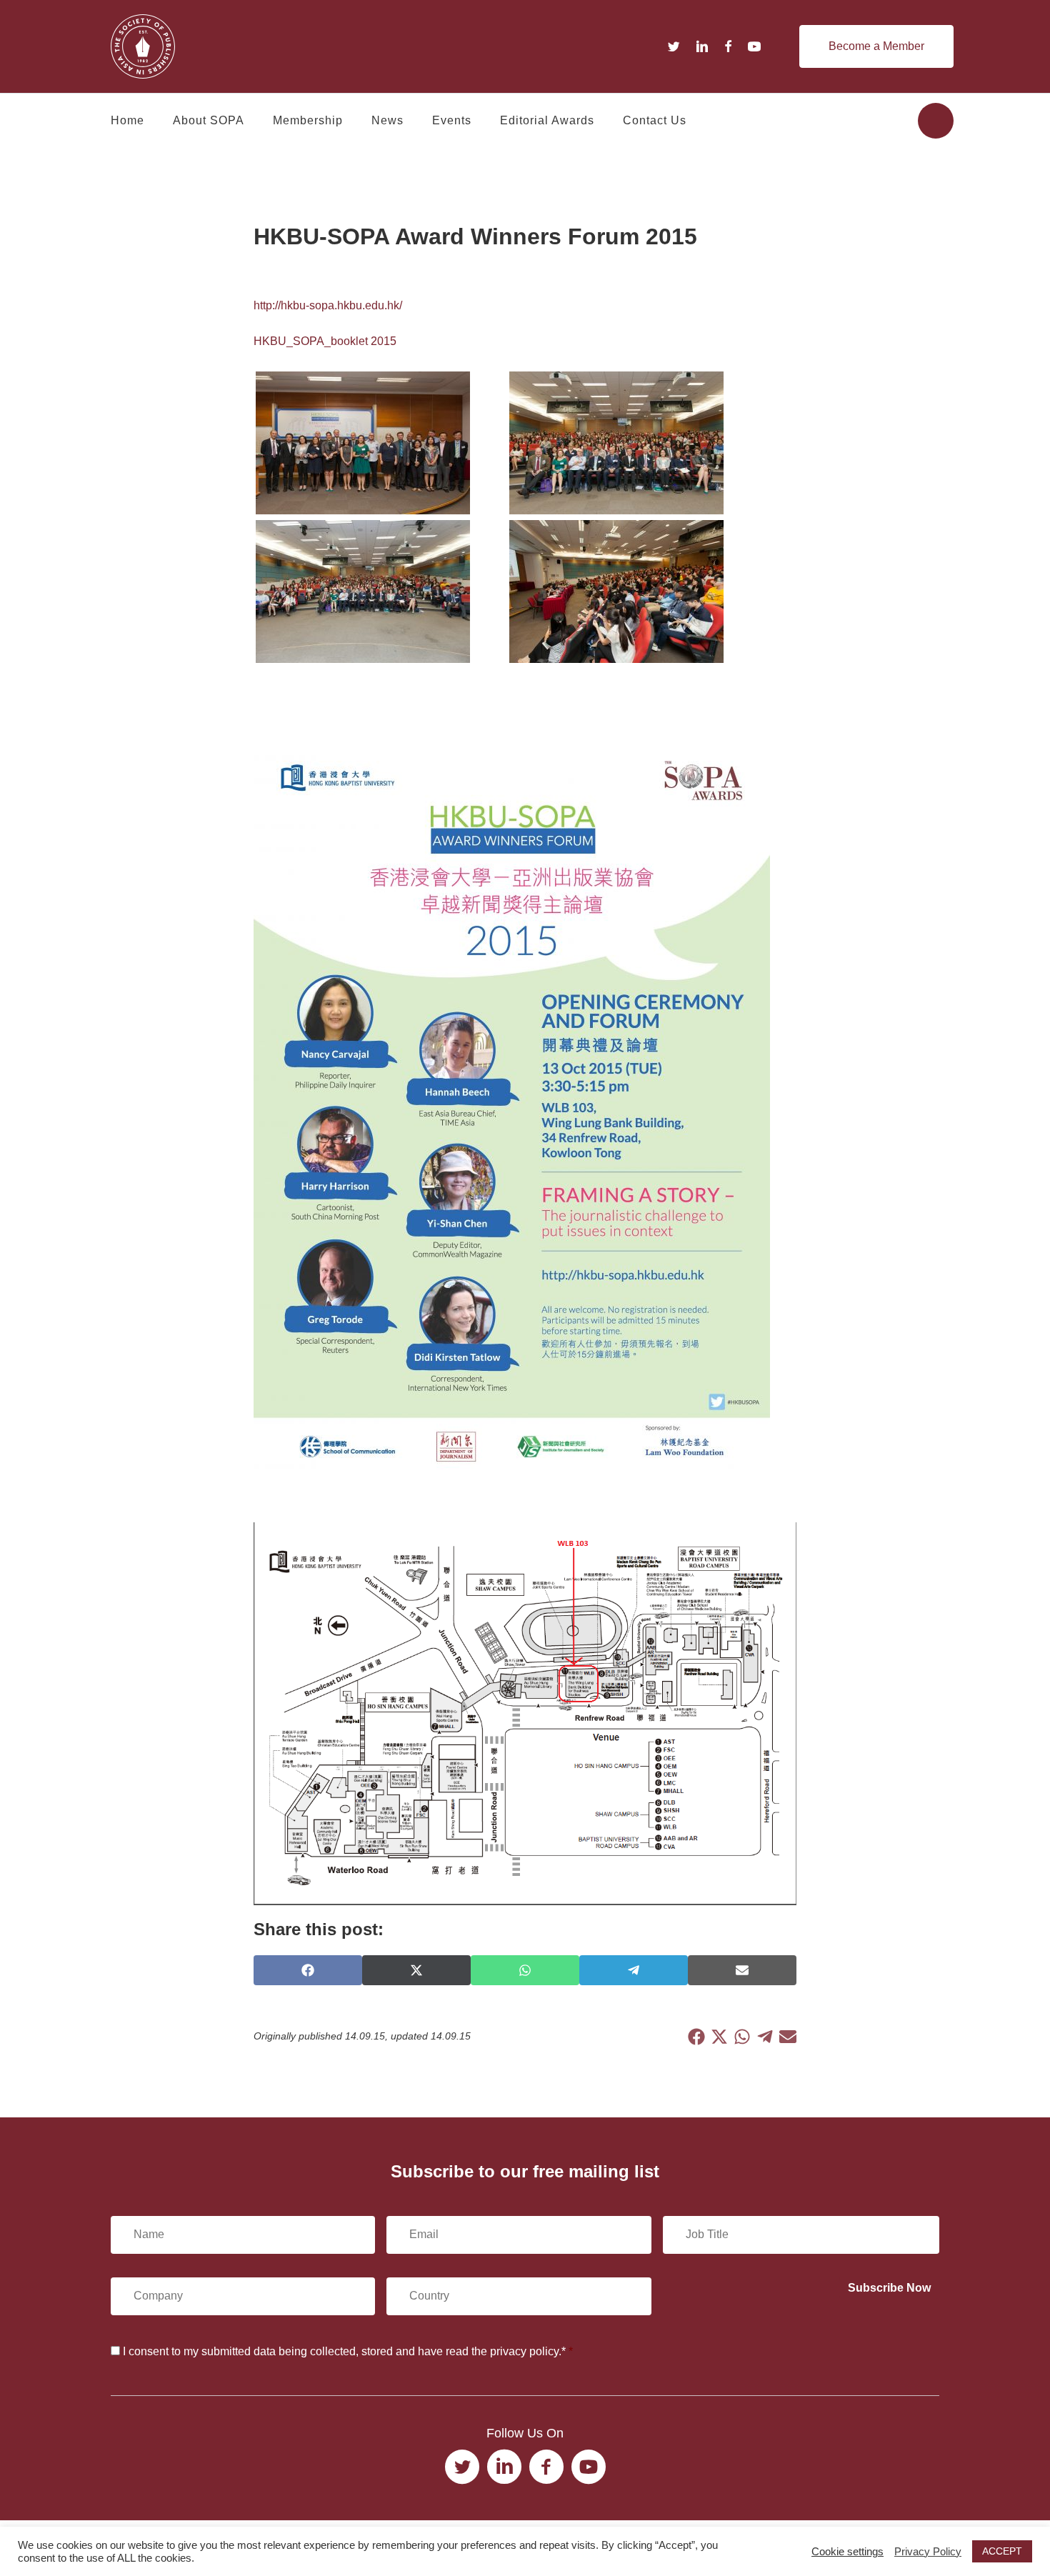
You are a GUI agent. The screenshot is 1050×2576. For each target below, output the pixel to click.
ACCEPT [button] (1002, 2551)
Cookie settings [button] (847, 2552)
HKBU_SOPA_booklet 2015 (325, 341)
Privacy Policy (928, 2552)
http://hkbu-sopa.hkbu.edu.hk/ (328, 305)
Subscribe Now (889, 2288)
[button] (876, 46)
